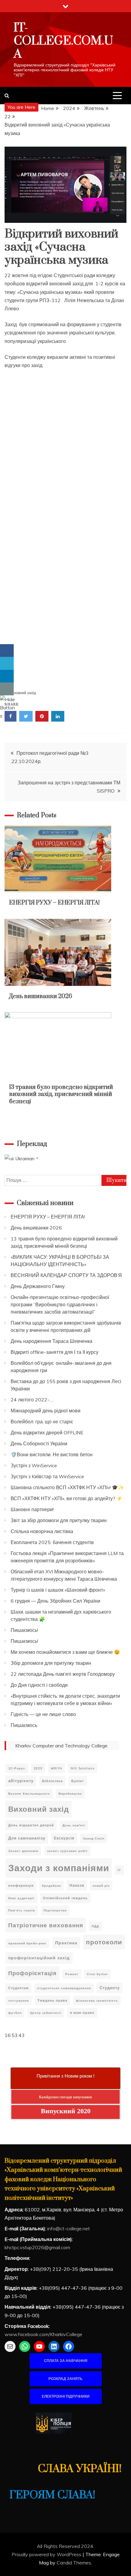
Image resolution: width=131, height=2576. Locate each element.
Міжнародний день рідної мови (46, 1411)
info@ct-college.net (69, 2228)
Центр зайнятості (46, 2013)
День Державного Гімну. (38, 1286)
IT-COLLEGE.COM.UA (63, 41)
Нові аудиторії (21, 1898)
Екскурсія (64, 1838)
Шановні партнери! (32, 1509)
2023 (38, 1768)
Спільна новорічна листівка (42, 1531)
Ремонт (72, 1974)
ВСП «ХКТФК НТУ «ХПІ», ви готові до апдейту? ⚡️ (67, 1498)
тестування (19, 2001)
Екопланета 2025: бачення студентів (52, 1542)
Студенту (110, 1988)
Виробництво (70, 1794)
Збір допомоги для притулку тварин (51, 1663)
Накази (77, 1885)
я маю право (82, 2013)
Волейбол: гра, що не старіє (42, 1422)
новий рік (101, 1886)
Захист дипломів (23, 1851)
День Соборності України (39, 1443)
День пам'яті (74, 1825)
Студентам (18, 1988)
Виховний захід (23, 693)
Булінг (78, 1781)
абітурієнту (21, 1781)
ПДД (95, 1926)
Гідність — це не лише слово (43, 1714)
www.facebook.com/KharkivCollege (43, 2334)
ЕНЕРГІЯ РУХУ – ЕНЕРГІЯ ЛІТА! (54, 903)
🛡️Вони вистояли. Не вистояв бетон (52, 1454)
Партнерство (55, 1910)
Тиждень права (52, 2000)
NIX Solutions (83, 1768)
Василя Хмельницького (29, 1794)
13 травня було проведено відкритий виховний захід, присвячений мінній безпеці (61, 1094)
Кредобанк (51, 1886)
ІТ (119, 1870)
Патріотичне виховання (46, 1925)
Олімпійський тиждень (65, 1898)
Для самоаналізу (27, 1838)
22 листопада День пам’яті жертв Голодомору (63, 1674)
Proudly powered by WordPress (47, 2554)
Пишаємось (24, 1725)
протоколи (104, 1942)
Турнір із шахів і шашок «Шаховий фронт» (58, 1590)
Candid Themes (74, 2563)
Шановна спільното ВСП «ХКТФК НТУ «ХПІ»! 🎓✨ (67, 1487)
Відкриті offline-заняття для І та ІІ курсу (55, 1352)
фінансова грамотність (97, 2001)
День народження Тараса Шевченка (51, 1341)
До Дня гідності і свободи (39, 1685)
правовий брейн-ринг (27, 1943)
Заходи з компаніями (59, 1868)
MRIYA (57, 1768)
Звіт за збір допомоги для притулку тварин (59, 1520)
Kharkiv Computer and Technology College (61, 1746)
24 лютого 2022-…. (32, 1400)
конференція (21, 1886)
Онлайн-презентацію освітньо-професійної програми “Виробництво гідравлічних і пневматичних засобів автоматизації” (60, 1304)
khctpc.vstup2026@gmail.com (37, 2247)
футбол (15, 2013)
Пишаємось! (24, 1630)
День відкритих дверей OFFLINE (47, 1432)
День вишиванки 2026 (41, 996)
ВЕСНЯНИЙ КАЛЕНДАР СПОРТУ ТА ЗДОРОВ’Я (66, 1275)
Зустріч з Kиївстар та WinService (47, 1476)
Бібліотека (52, 1781)
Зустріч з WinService (34, 1465)
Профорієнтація (32, 1973)
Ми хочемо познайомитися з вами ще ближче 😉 (65, 1652)
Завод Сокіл (94, 1838)
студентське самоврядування (64, 1988)
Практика (66, 1943)
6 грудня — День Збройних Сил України (55, 1601)
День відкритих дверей (31, 1825)
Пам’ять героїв (22, 1910)
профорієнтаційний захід (39, 1958)
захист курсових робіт (67, 1851)
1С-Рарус (17, 1768)
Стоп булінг (97, 1974)
